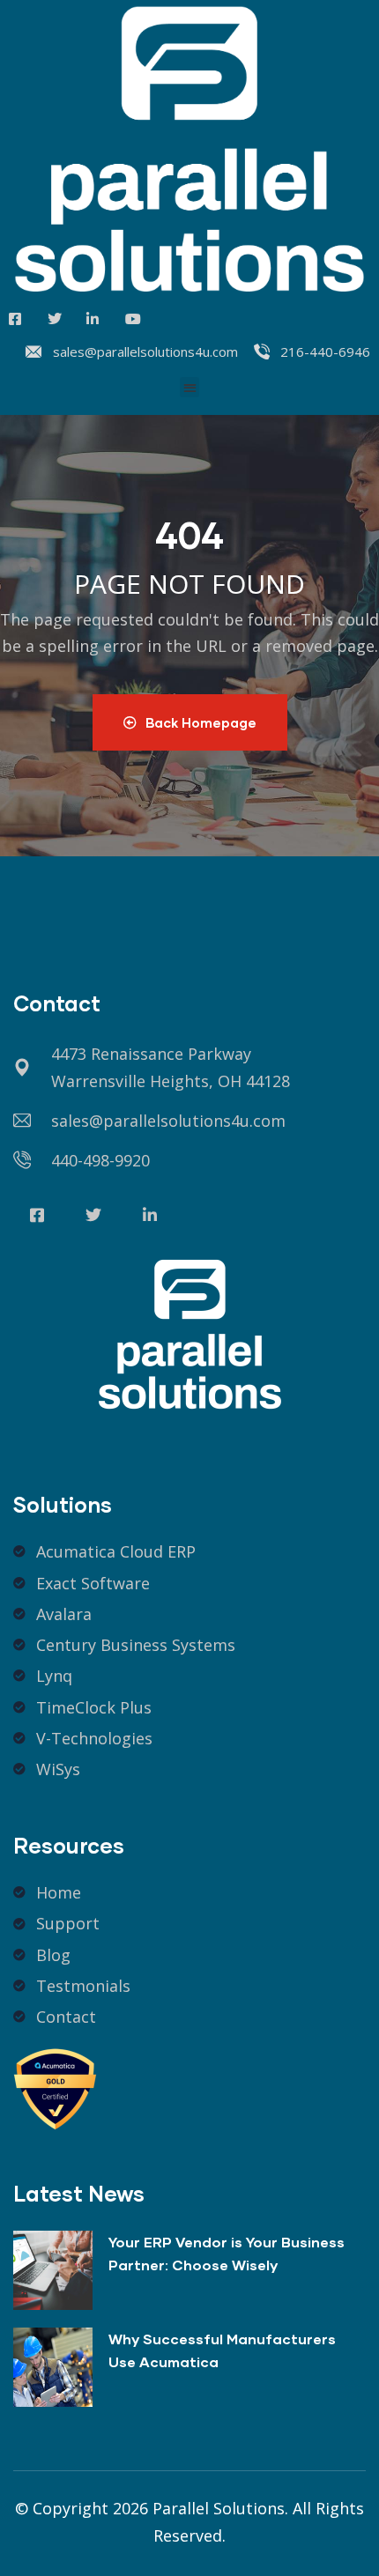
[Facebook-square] (37, 1215)
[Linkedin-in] (150, 1215)
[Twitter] (93, 1215)
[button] (190, 387)
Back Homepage (201, 722)
